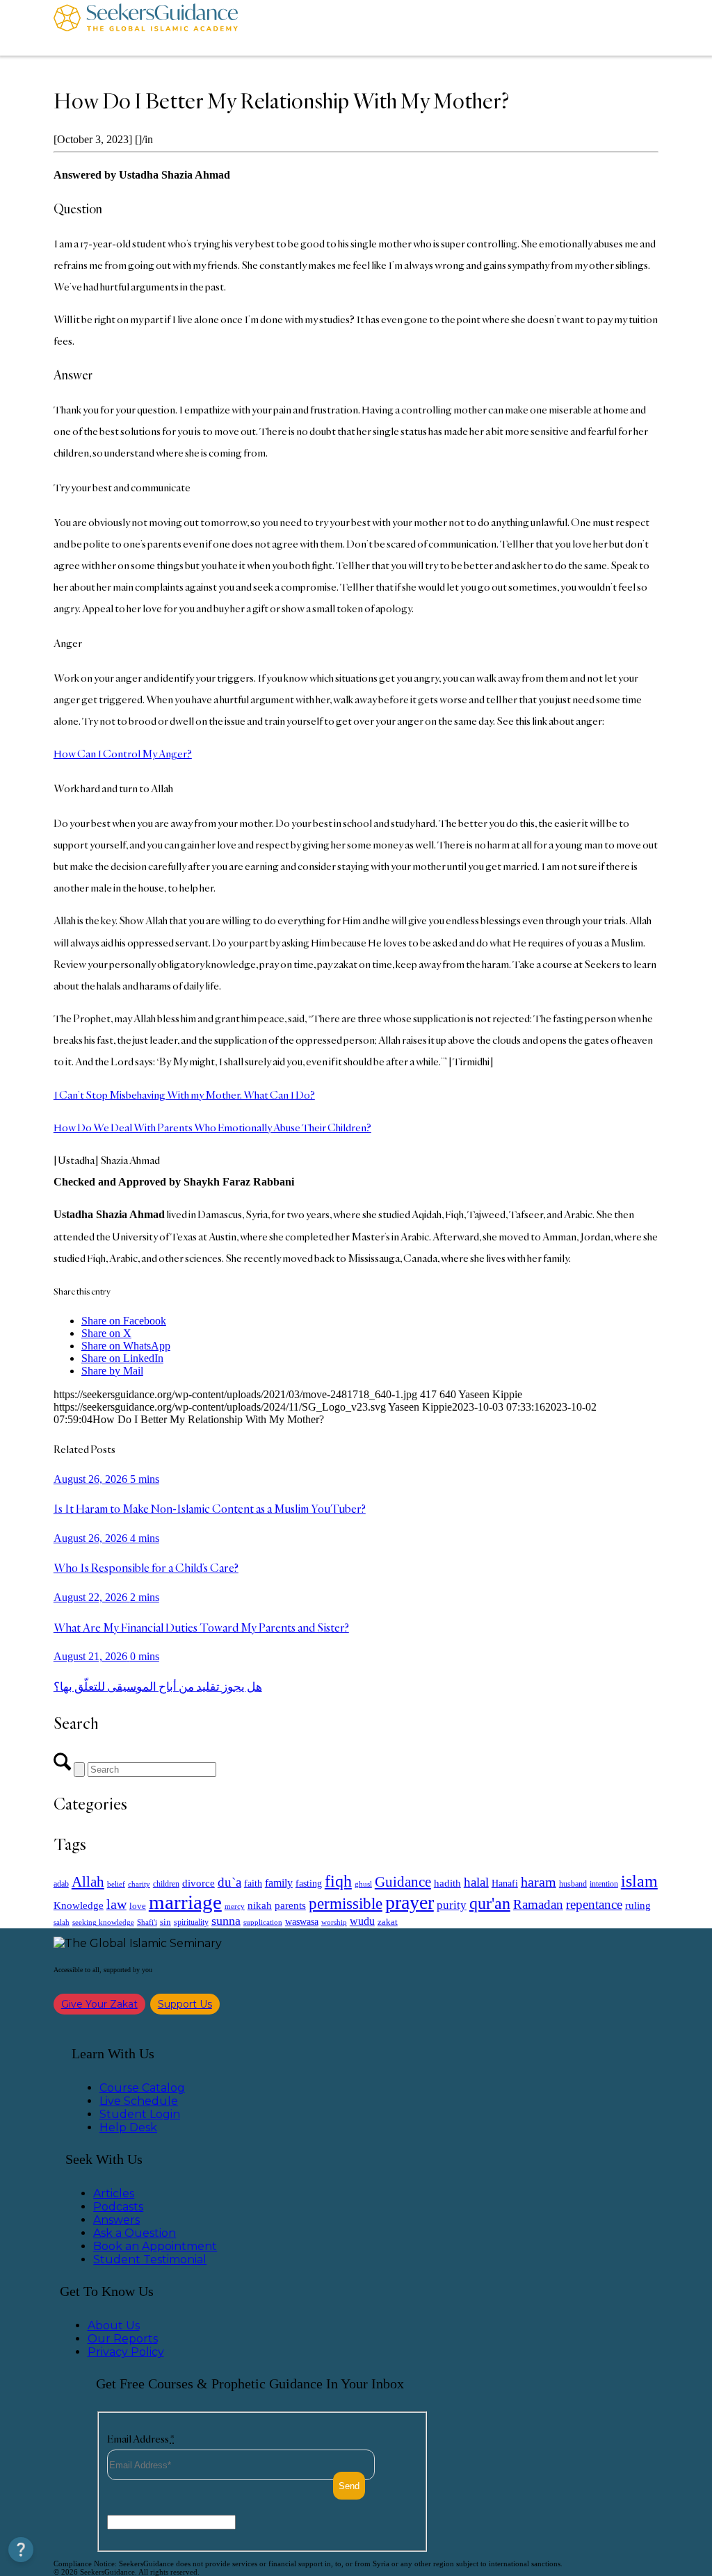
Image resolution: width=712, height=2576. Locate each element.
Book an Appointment (155, 2246)
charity (139, 1884)
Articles (114, 2193)
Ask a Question (135, 2233)
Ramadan (538, 1904)
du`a (229, 1882)
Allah (88, 1882)
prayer (410, 1902)
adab (61, 1884)
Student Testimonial (150, 2259)
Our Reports (123, 2339)
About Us (114, 2325)
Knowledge (79, 1905)
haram (539, 1882)
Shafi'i (147, 1922)
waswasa (302, 1921)
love (138, 1906)
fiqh (338, 1881)
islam (639, 1881)
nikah (260, 1905)
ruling (638, 1905)
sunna (226, 1921)
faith (253, 1883)
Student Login (140, 2114)
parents (290, 1905)
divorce (199, 1883)
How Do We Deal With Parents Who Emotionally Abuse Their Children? (212, 1127)
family (279, 1883)
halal (476, 1882)
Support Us (185, 2004)
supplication (263, 1922)
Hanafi (505, 1884)
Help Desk (128, 2127)
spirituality (191, 1922)
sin (165, 1922)
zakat (388, 1922)
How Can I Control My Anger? (123, 754)
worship (334, 1922)
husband (573, 1884)
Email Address (141, 2439)
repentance (594, 1904)
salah (62, 1922)
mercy (235, 1906)
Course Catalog (142, 2088)
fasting (309, 1883)
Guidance (403, 1882)
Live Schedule (139, 2101)
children (166, 1884)
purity (452, 1905)
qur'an (490, 1903)
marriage (185, 1902)
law (116, 1904)
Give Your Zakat (99, 2004)
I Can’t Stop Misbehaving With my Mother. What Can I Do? (184, 1095)
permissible (346, 1903)
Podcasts (118, 2207)
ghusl (363, 1884)
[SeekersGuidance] (146, 28)
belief (116, 1884)
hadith (447, 1883)
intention (604, 1884)
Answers (116, 2220)
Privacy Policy (126, 2352)
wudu (362, 1921)
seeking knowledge (103, 1922)
